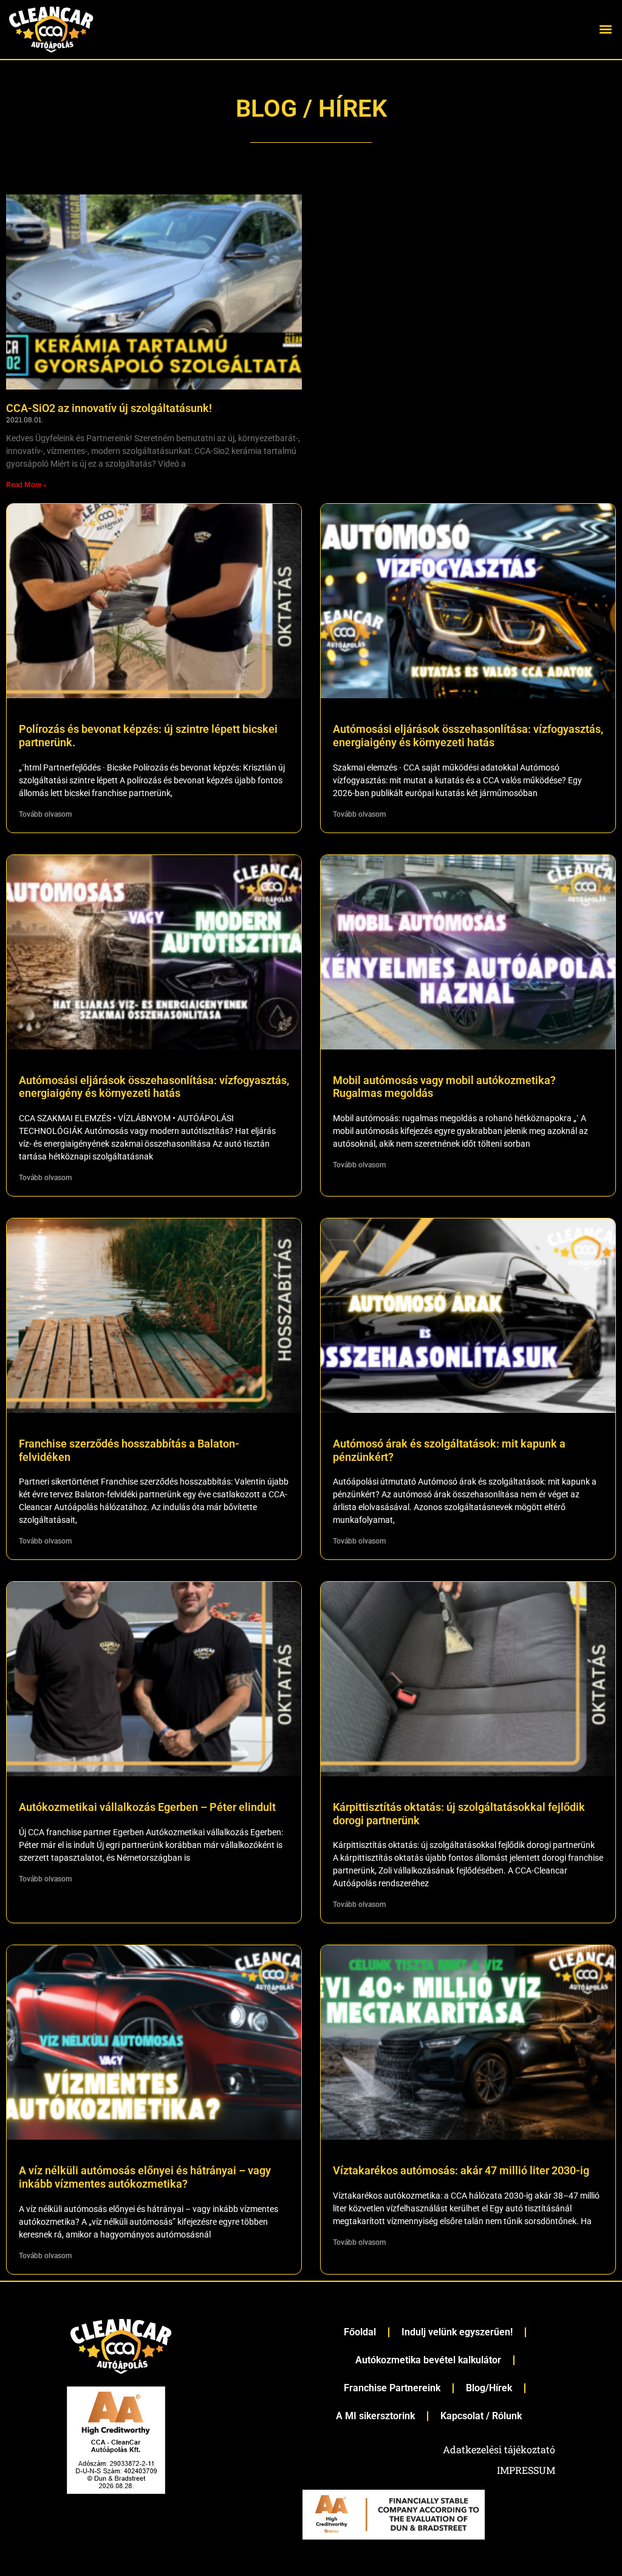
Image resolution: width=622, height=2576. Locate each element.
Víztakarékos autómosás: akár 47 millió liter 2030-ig (461, 2170)
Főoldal (360, 2332)
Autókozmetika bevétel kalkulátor (428, 2360)
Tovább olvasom (45, 814)
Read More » (26, 485)
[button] (606, 29)
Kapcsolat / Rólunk (481, 2416)
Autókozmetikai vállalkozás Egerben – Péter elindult (147, 1807)
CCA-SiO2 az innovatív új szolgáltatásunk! (109, 408)
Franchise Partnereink (392, 2388)
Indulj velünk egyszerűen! (457, 2332)
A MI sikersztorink (375, 2416)
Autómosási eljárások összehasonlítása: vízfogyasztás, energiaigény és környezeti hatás (468, 736)
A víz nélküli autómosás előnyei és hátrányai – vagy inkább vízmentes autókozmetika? (145, 2177)
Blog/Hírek (489, 2388)
